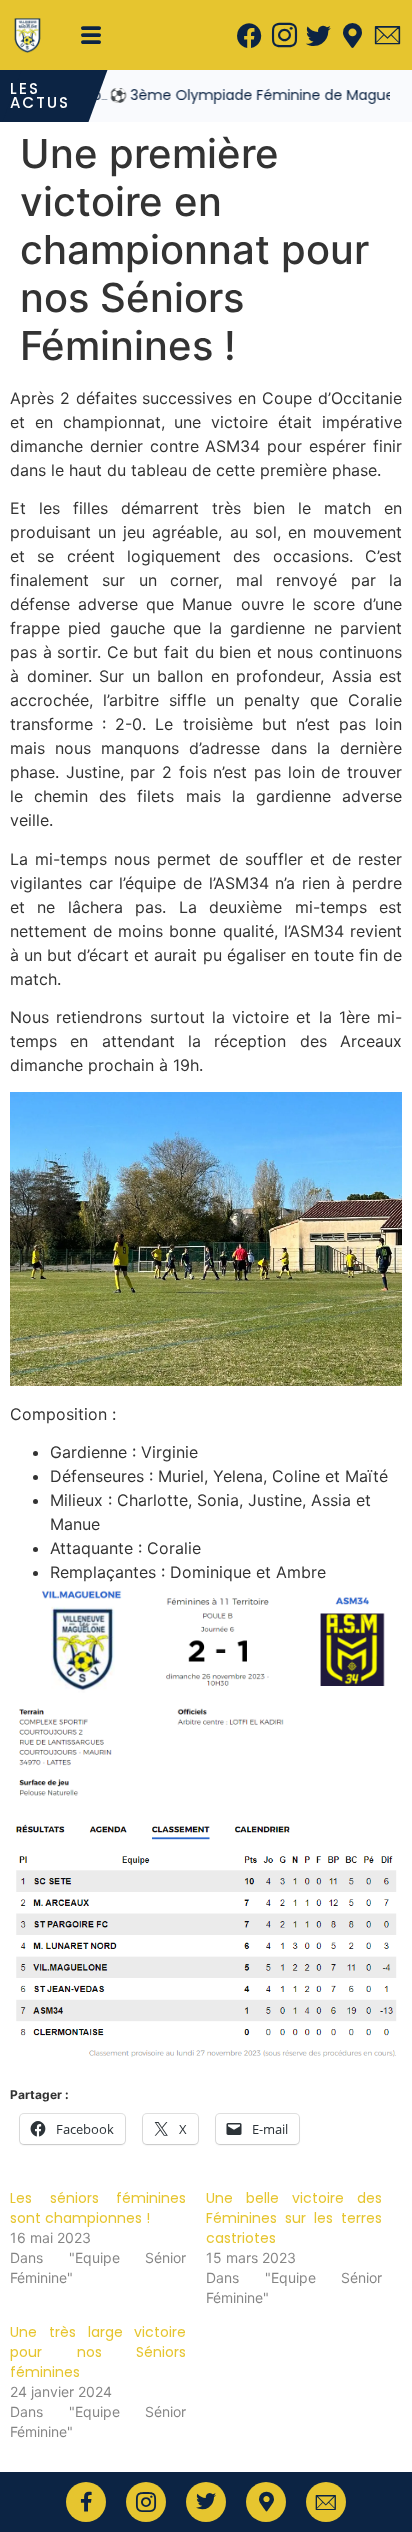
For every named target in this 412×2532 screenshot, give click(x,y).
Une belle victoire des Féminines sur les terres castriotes (294, 2218)
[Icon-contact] (387, 35)
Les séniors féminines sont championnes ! (98, 2208)
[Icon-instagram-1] (284, 35)
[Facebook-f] (86, 2502)
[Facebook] (250, 35)
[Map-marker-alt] (353, 35)
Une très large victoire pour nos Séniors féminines (98, 2352)
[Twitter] (318, 35)
